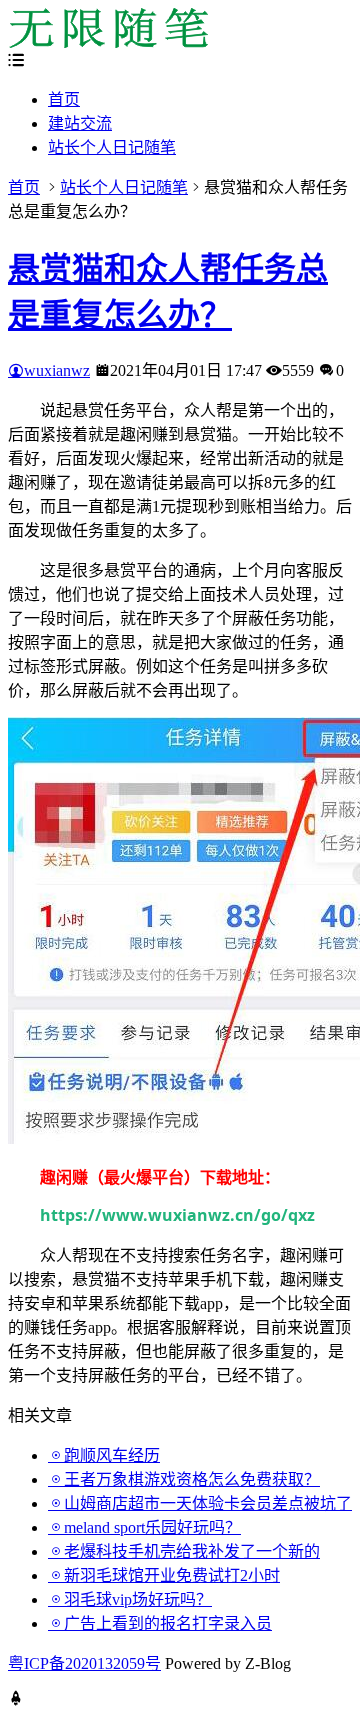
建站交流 (80, 123)
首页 (64, 99)
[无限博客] (108, 42)
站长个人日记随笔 (112, 147)
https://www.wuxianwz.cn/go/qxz (177, 1215)
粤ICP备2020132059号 (84, 1663)
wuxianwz (57, 370)
